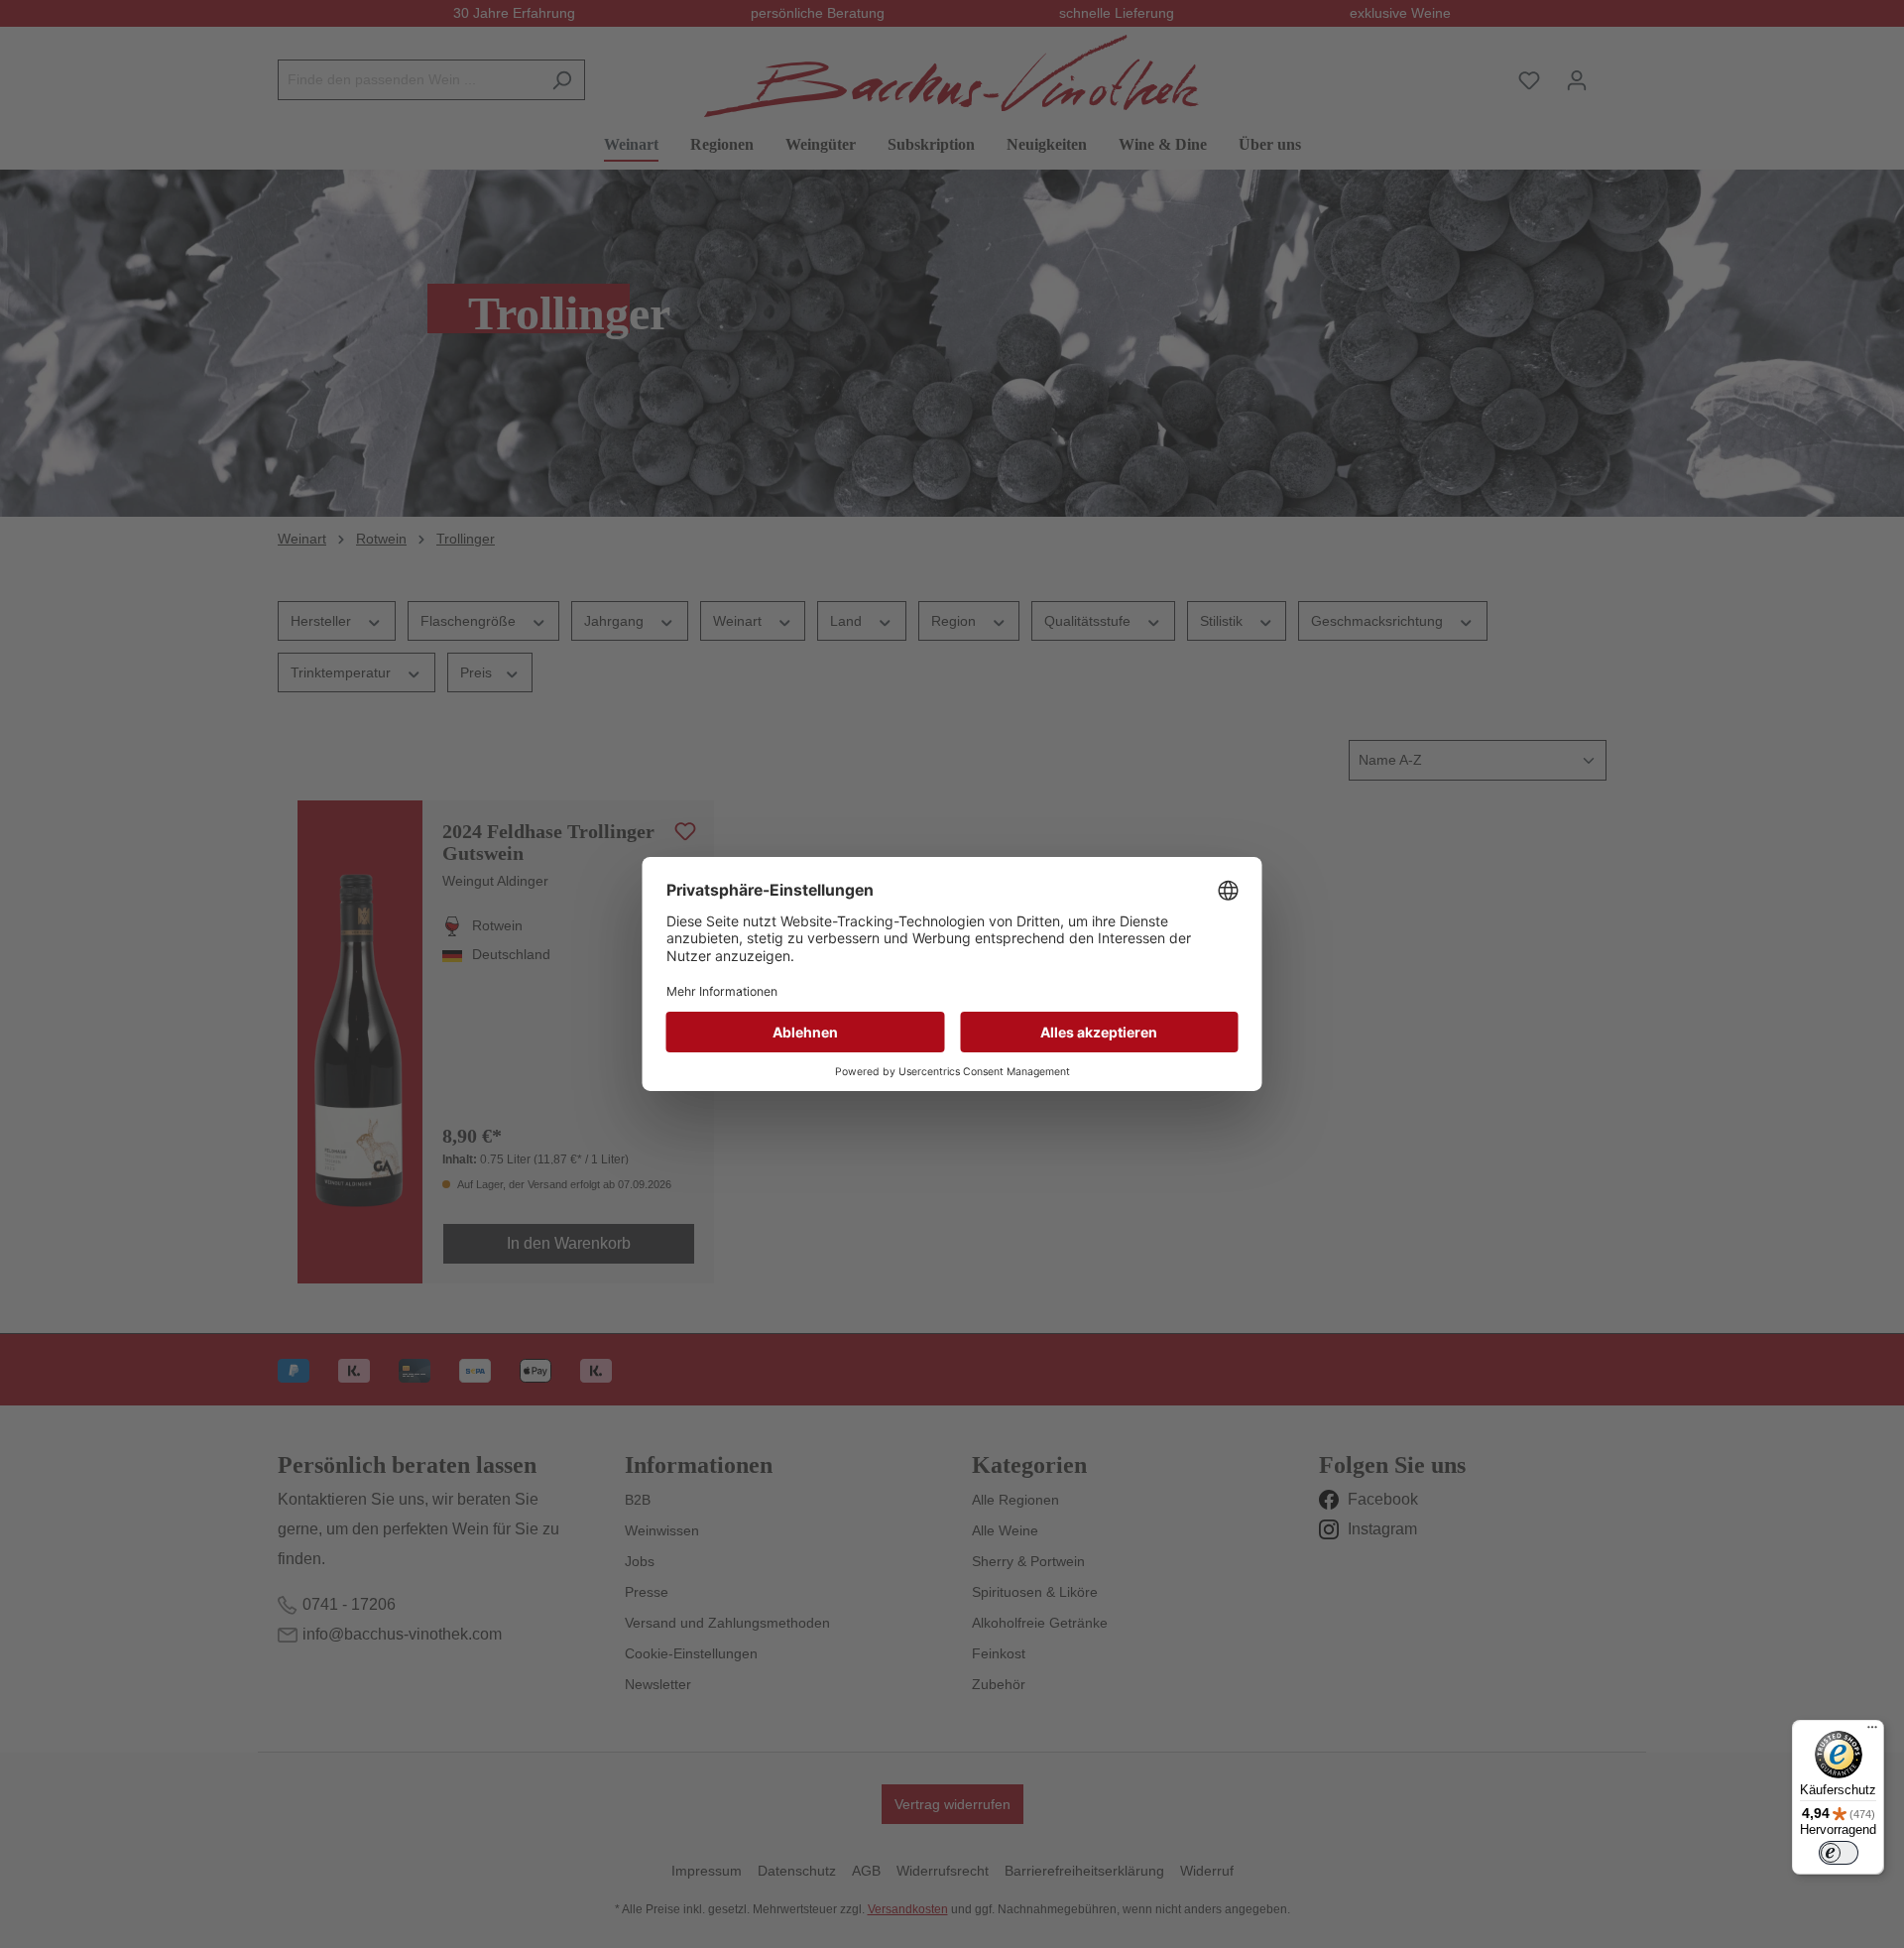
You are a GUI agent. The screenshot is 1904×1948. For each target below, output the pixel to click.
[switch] (1839, 1853)
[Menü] (1872, 1732)
